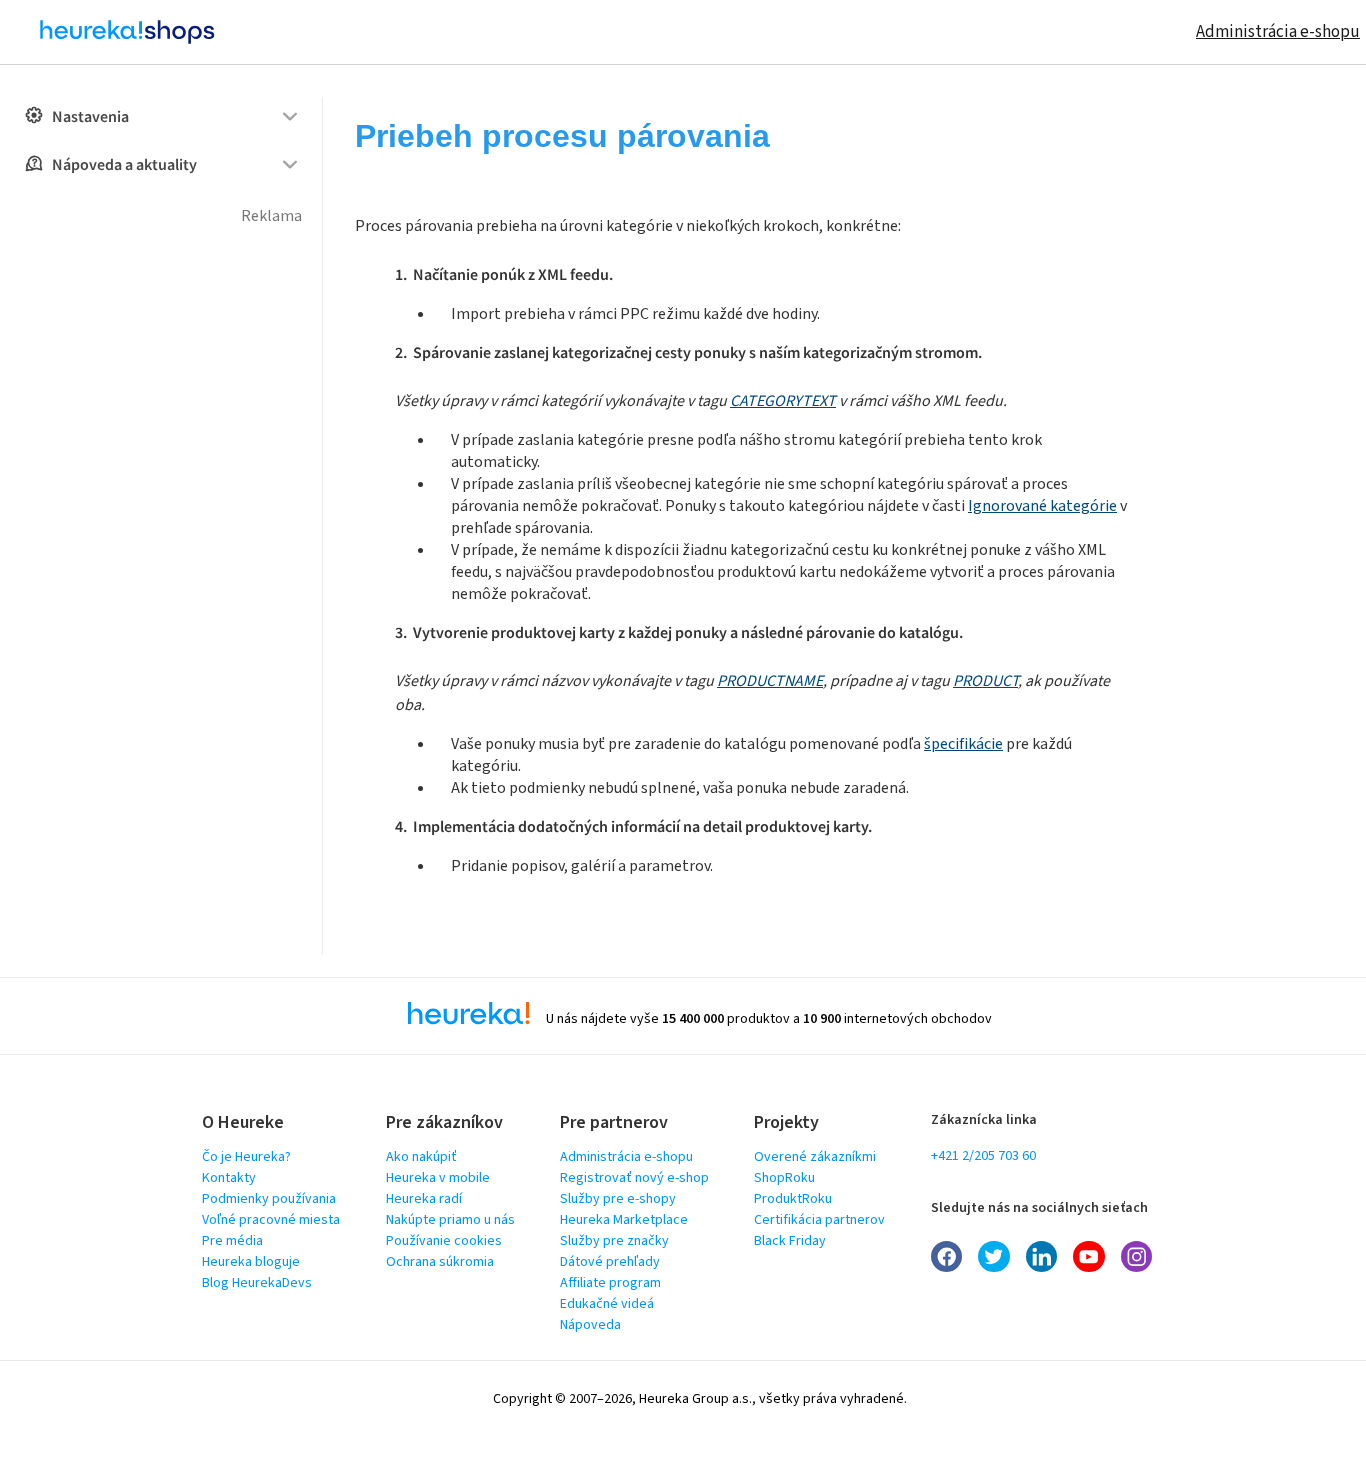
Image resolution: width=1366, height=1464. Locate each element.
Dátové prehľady (610, 1262)
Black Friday (790, 1241)
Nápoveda (590, 1325)
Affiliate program (610, 1283)
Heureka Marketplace (624, 1220)
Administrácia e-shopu (1278, 32)
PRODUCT (985, 681)
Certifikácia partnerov (819, 1220)
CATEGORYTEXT (783, 401)
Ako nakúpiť (421, 1157)
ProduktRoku (793, 1199)
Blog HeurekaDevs (257, 1283)
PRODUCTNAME (770, 681)
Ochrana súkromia (440, 1262)
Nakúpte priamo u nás (450, 1220)
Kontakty (229, 1178)
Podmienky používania (269, 1199)
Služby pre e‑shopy (618, 1199)
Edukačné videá (607, 1304)
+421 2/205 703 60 (983, 1156)
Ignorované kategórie (1042, 506)
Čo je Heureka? (246, 1157)
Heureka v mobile (438, 1178)
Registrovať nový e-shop (634, 1178)
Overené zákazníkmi (815, 1157)
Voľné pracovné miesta (271, 1220)
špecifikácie (963, 744)
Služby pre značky (614, 1241)
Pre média (232, 1241)
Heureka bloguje (251, 1262)
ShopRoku (784, 1178)
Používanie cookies (444, 1241)
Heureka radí (424, 1199)
